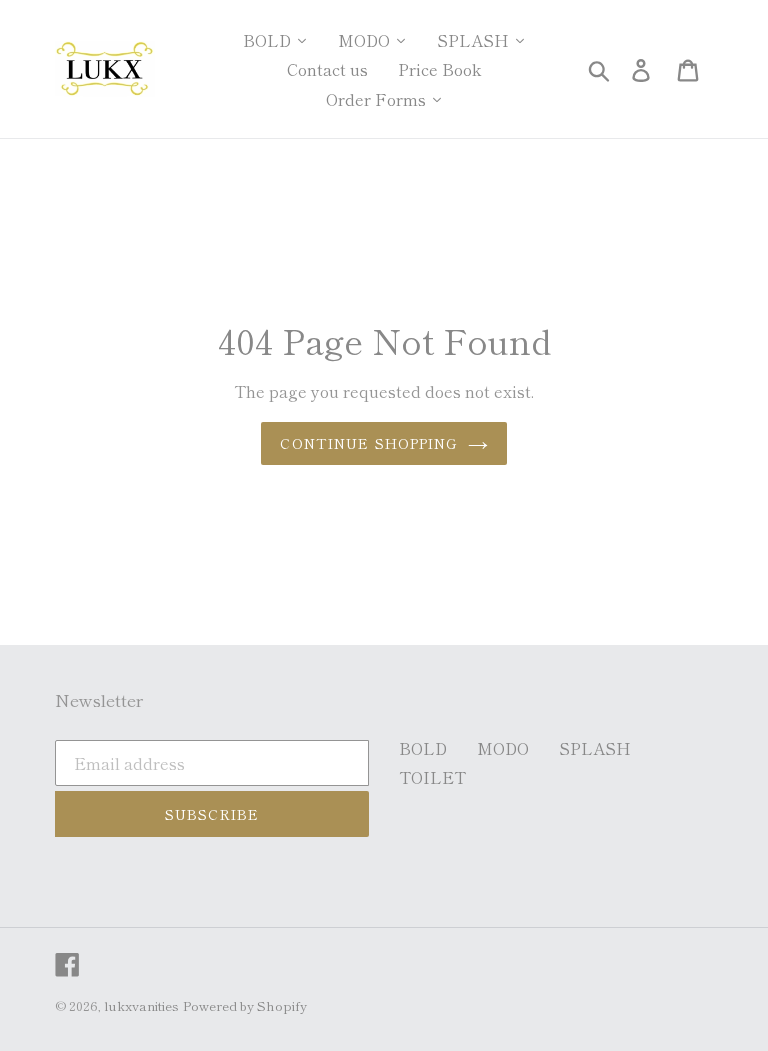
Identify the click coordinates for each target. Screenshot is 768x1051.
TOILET (432, 777)
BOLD (423, 748)
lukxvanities (141, 1005)
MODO (503, 748)
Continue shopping (368, 443)
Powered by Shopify (245, 1005)
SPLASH (595, 748)
